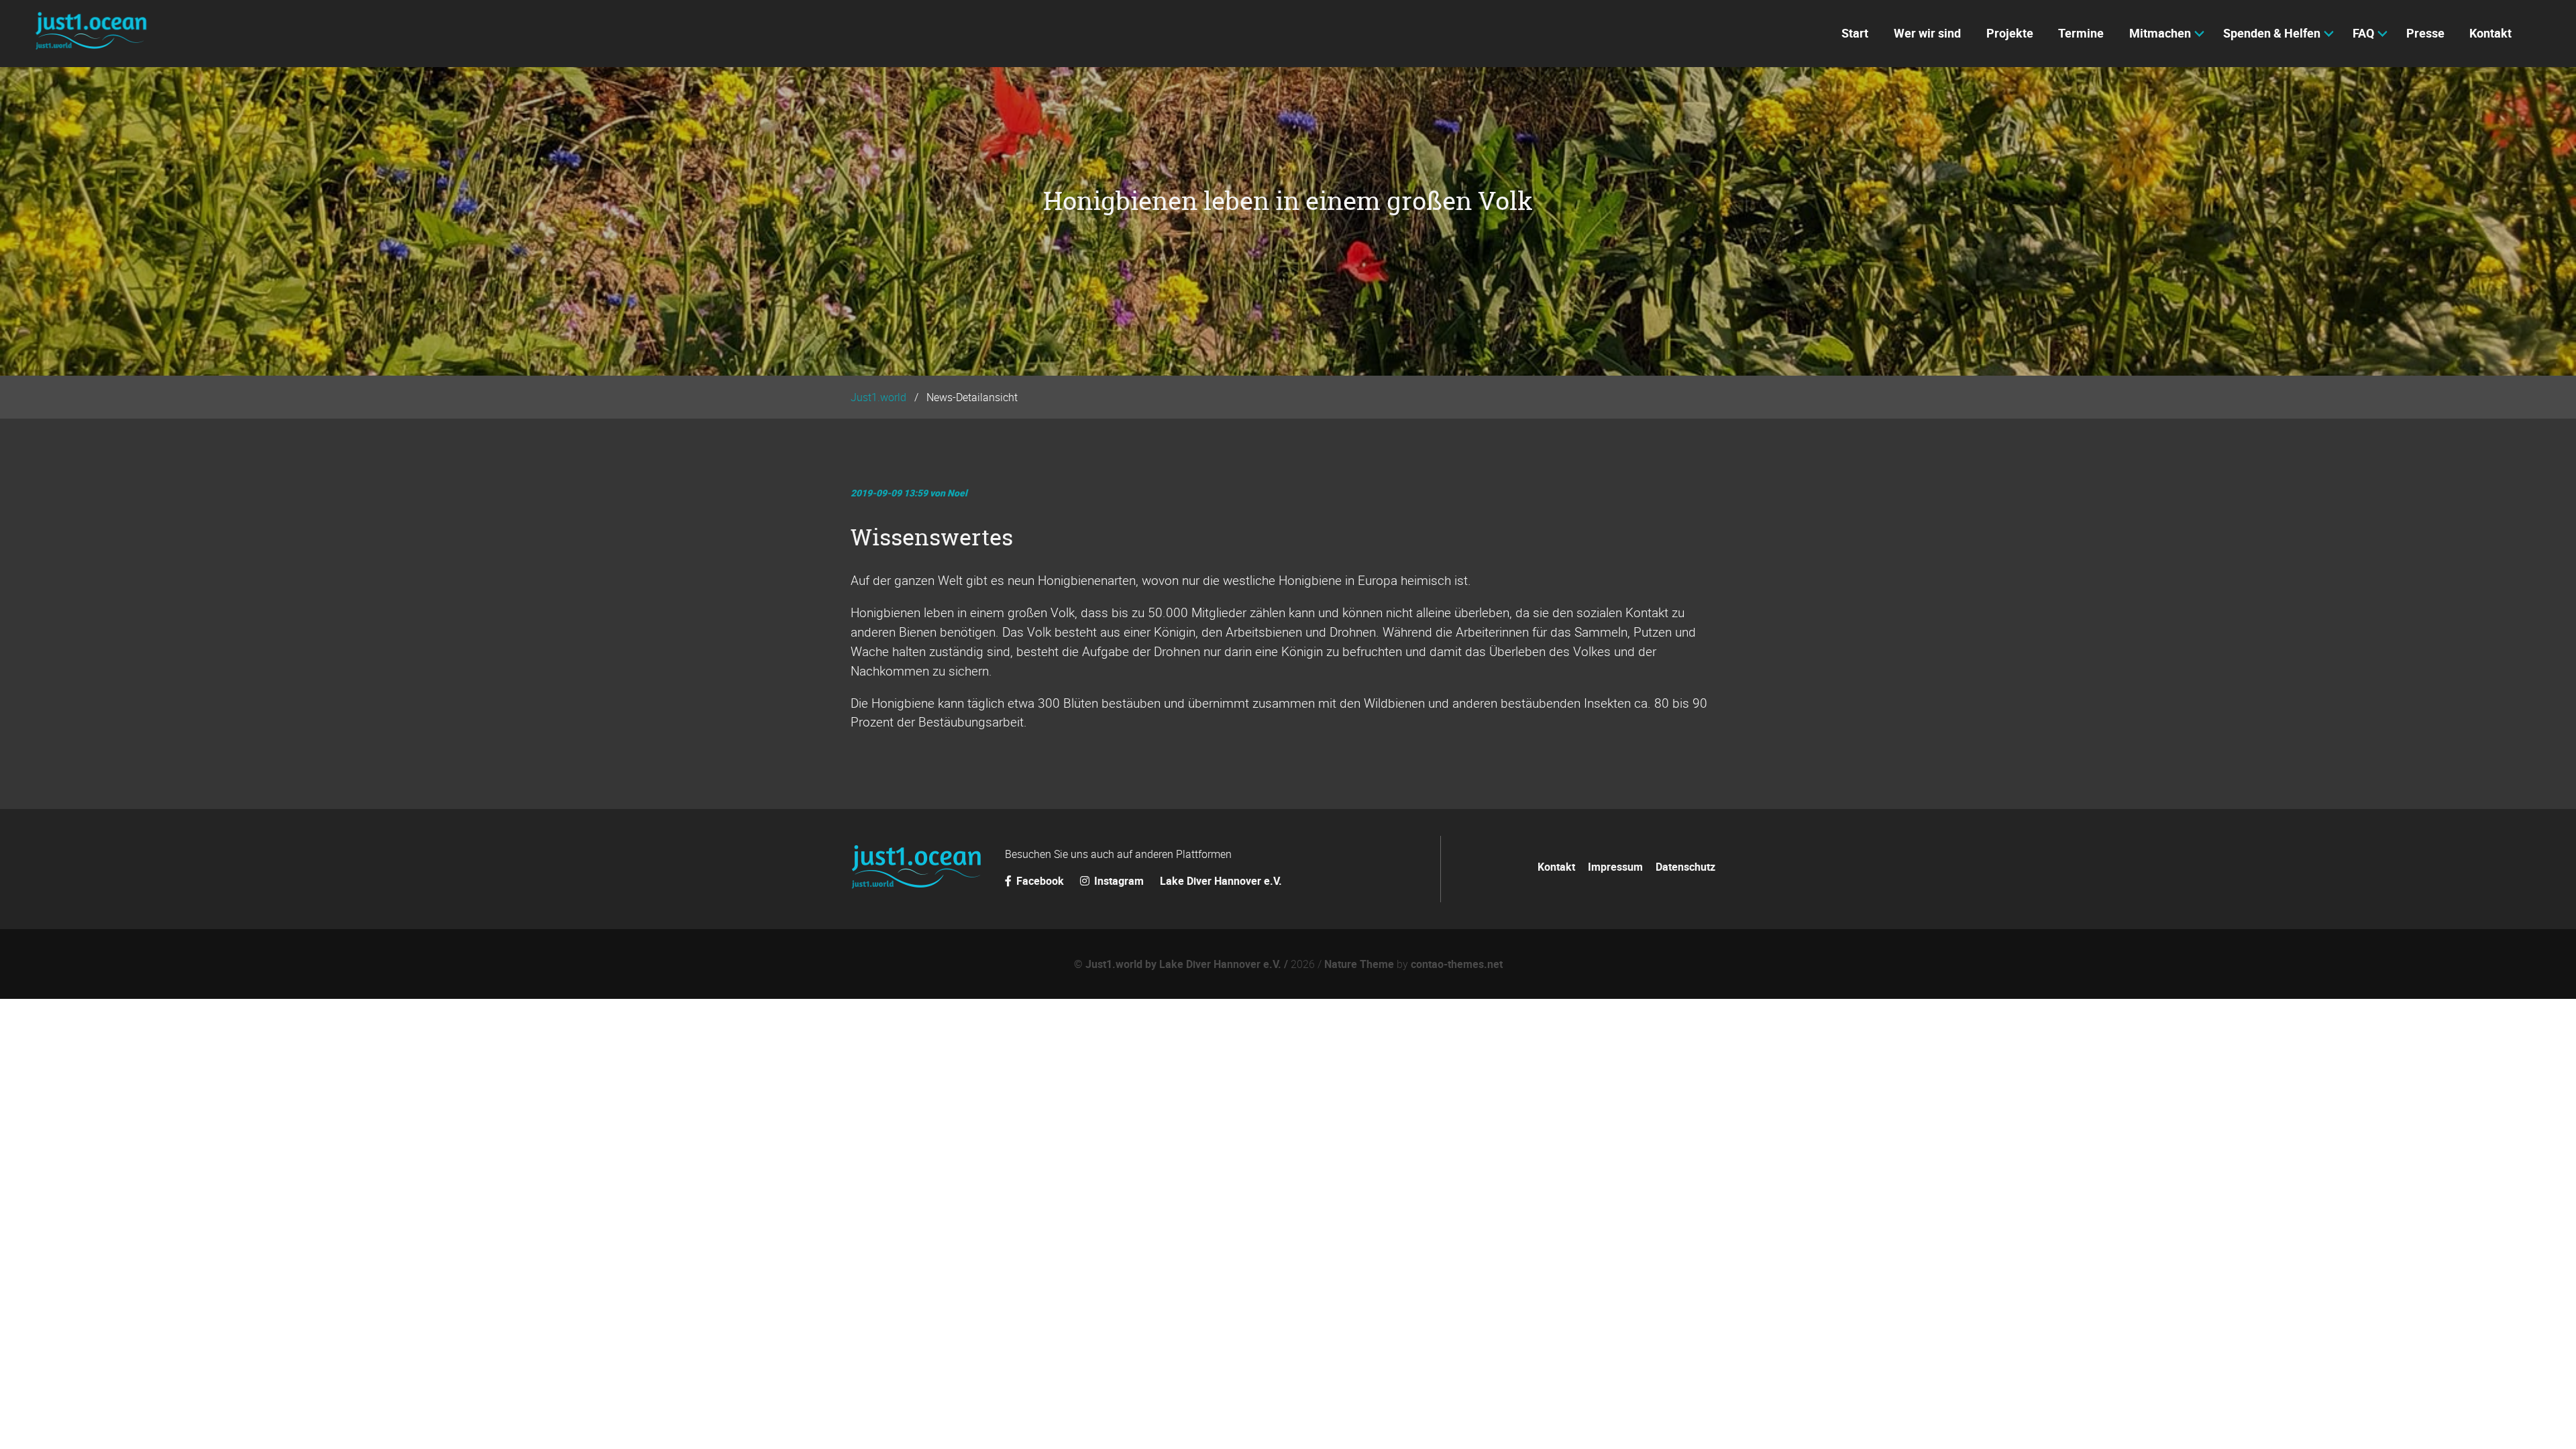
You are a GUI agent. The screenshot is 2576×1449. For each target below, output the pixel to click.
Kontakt (1556, 867)
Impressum (1615, 867)
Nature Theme (1359, 964)
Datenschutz (1685, 867)
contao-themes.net (1457, 964)
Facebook (1040, 881)
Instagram (1119, 881)
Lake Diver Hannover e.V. (1221, 881)
